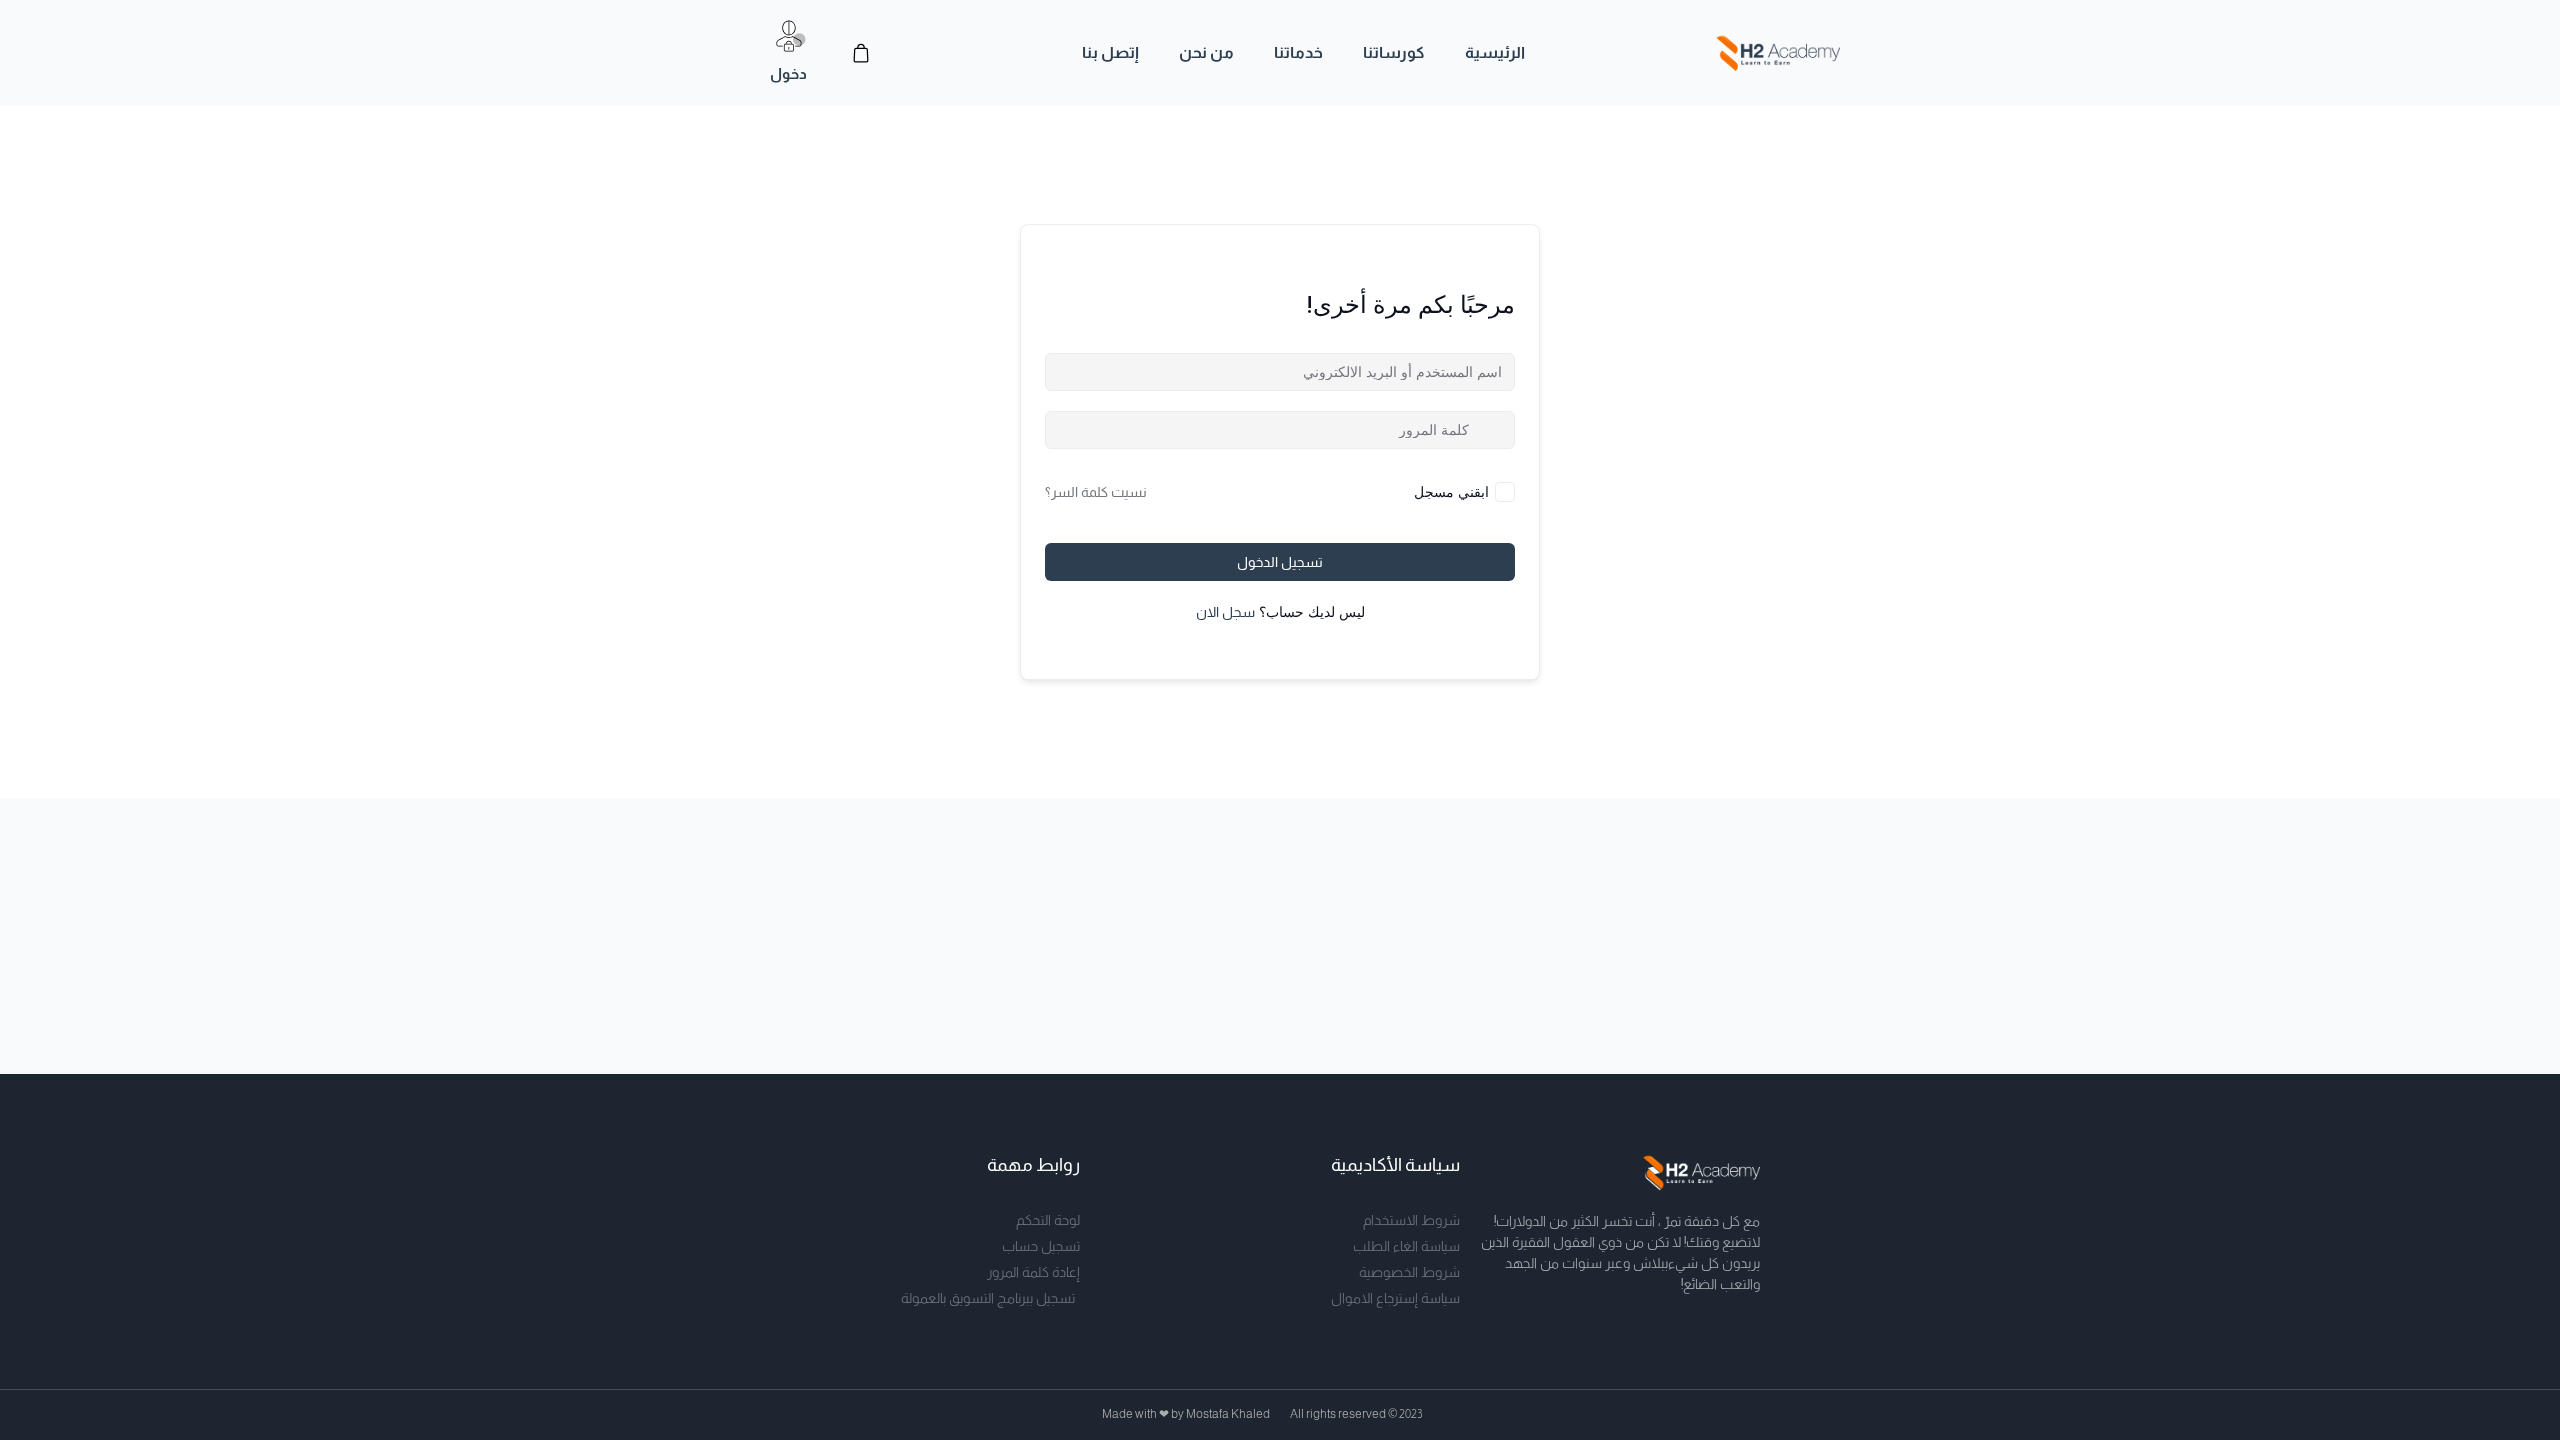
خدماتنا (1298, 52)
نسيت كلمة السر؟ (1096, 492)
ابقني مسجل (1451, 491)
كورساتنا (1394, 52)
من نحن (1206, 52)
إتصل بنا (1110, 52)
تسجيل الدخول (1280, 562)
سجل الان (1225, 612)
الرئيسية (1495, 52)
